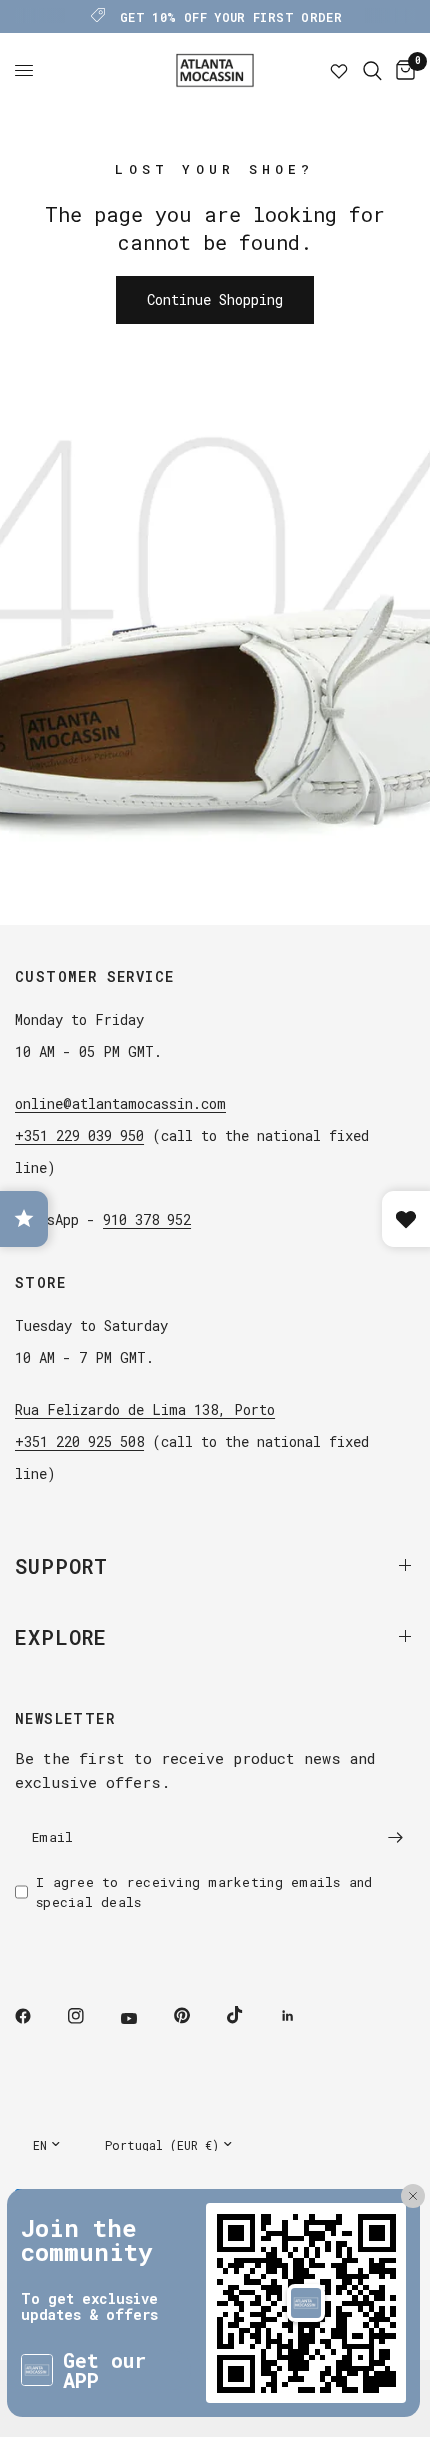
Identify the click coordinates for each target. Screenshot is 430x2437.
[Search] (372, 70)
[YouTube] (143, 2019)
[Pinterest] (196, 2016)
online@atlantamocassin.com (120, 1103)
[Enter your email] (395, 1838)
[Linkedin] (302, 2016)
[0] (402, 70)
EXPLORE (61, 1637)
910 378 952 (147, 1219)
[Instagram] (90, 2016)
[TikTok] (249, 2015)
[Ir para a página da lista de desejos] (339, 70)
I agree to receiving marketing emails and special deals (204, 1892)
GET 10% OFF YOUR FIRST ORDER (231, 17)
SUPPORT (61, 1566)
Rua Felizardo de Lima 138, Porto (145, 1409)
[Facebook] (37, 2016)
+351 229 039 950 (79, 1135)
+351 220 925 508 (79, 1441)
